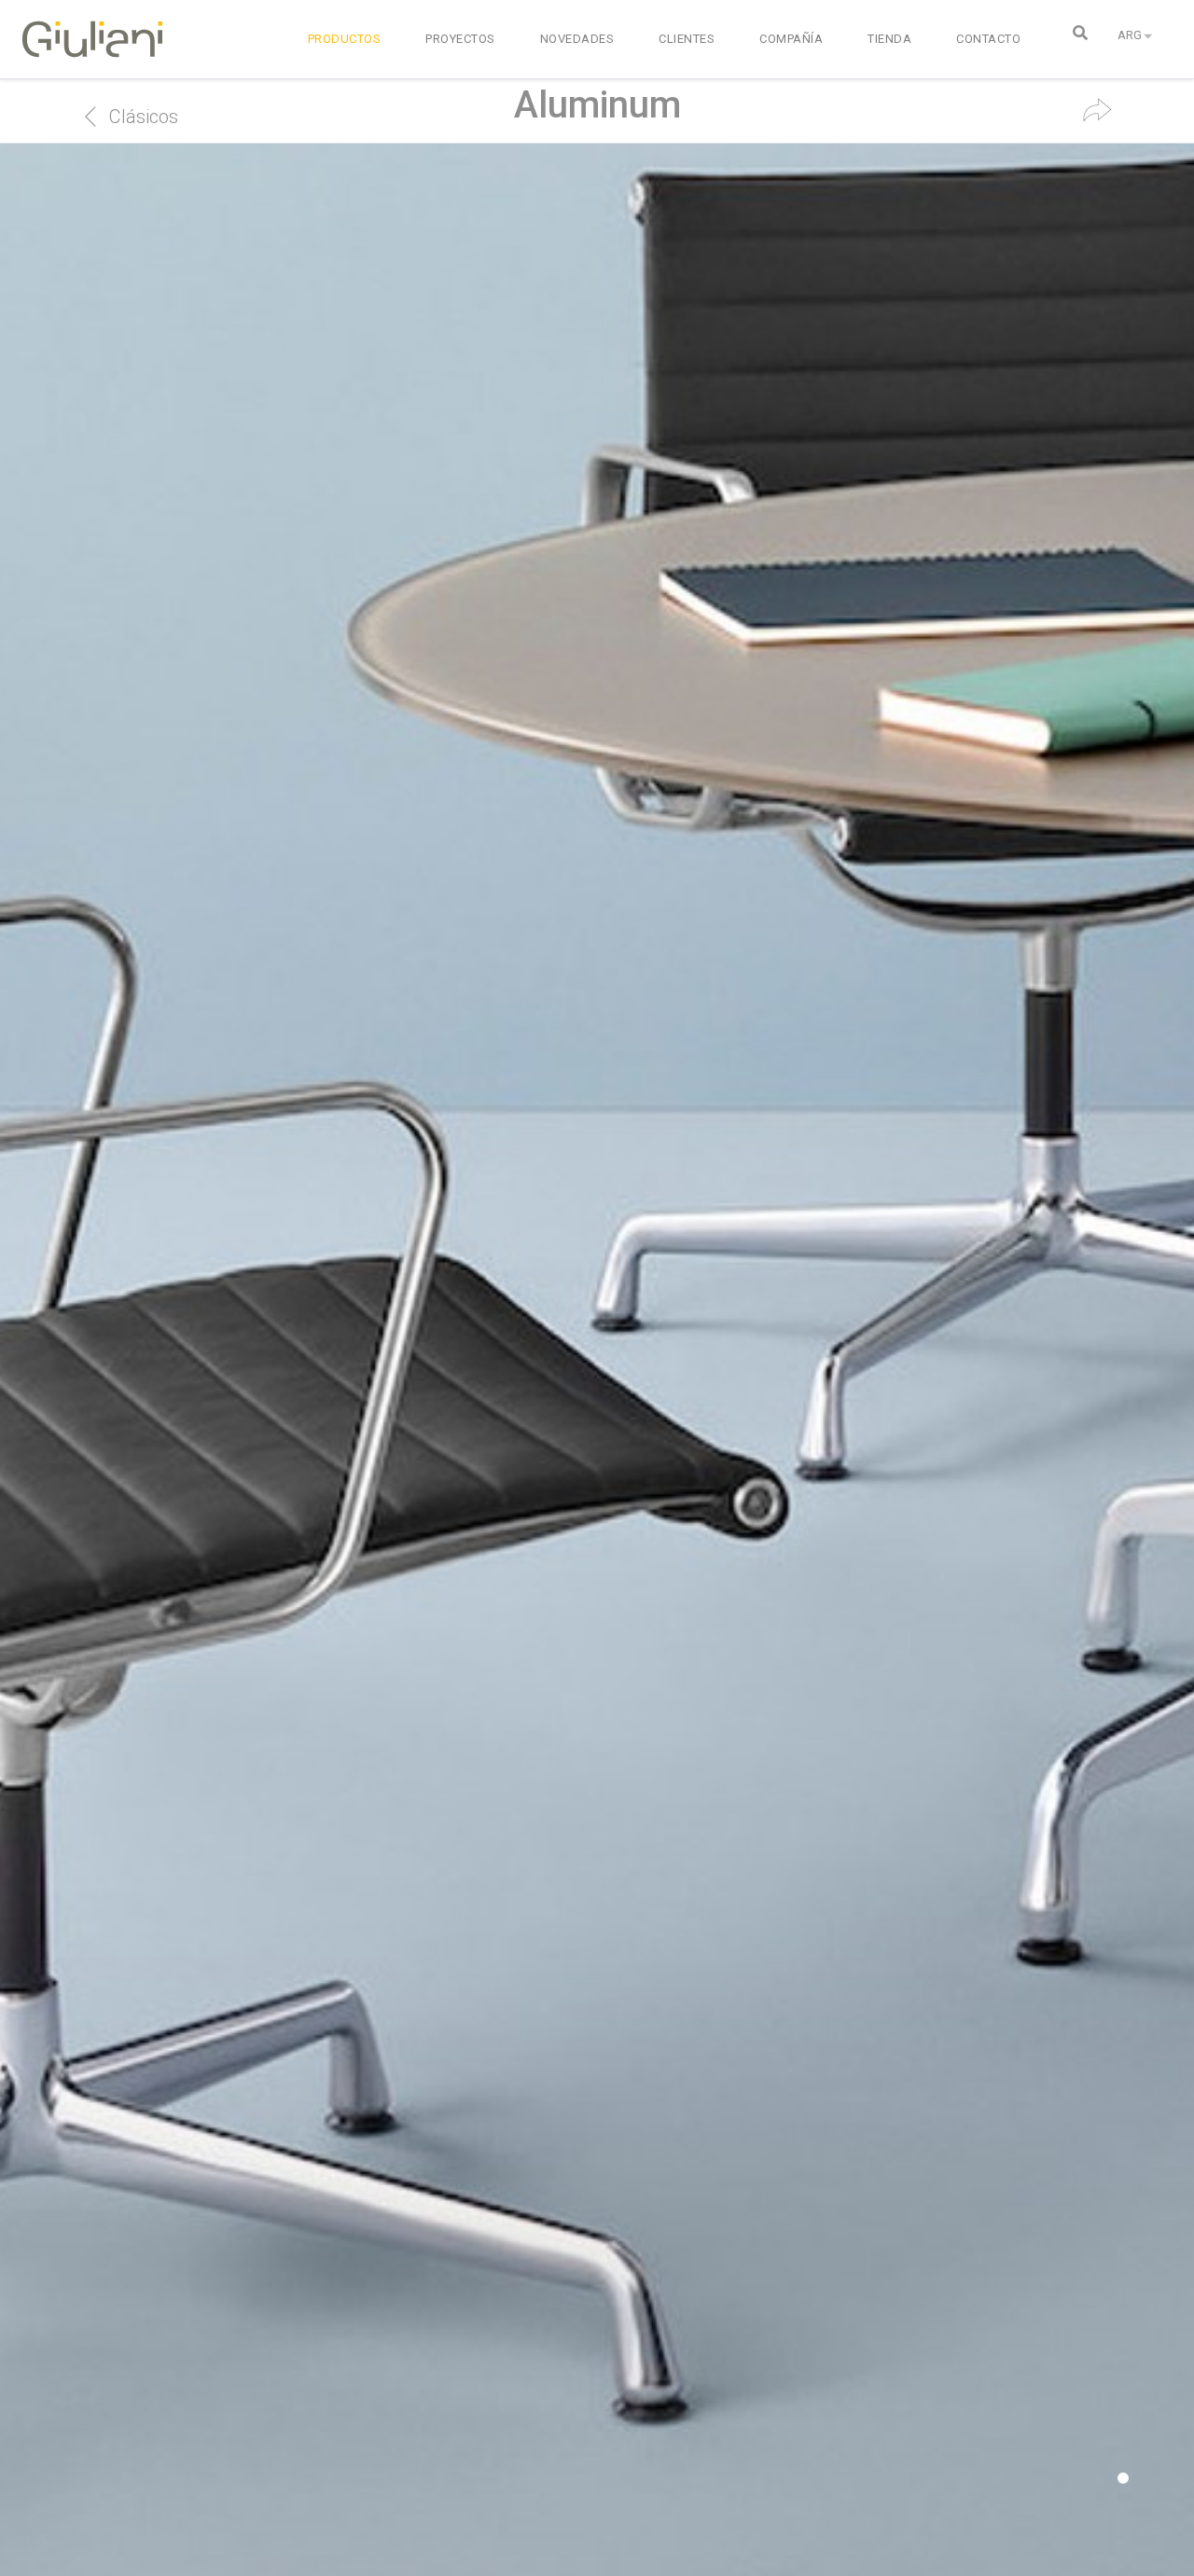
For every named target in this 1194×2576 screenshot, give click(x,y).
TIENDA (889, 39)
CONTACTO (988, 39)
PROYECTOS (460, 39)
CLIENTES (687, 39)
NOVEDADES (577, 39)
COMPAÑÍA (791, 39)
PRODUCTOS (345, 39)
